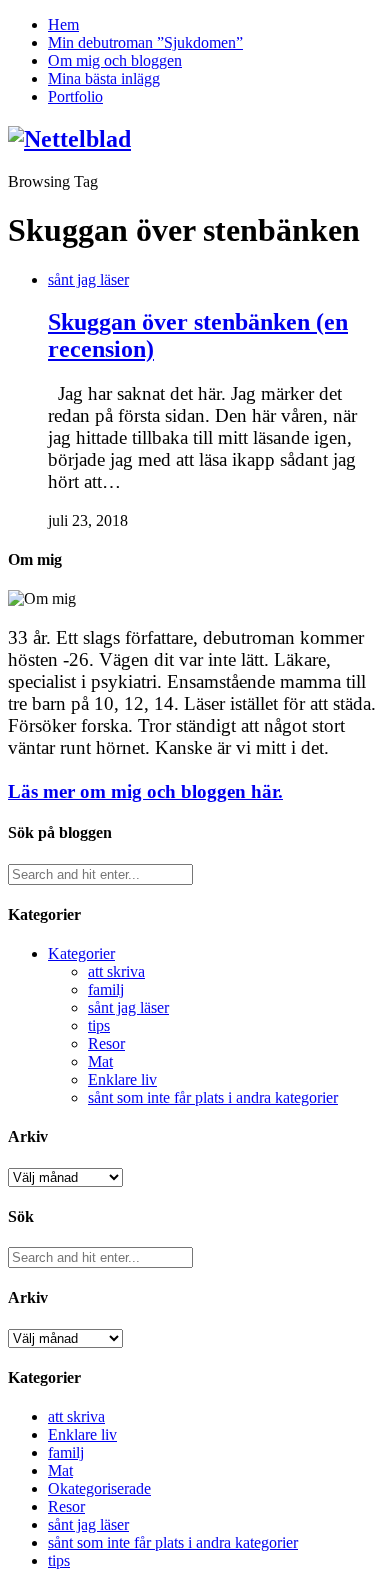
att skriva (116, 971)
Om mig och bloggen (115, 60)
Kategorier (81, 953)
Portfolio (75, 96)
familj (106, 989)
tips (99, 1025)
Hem (63, 24)
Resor (106, 1043)
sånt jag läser (88, 279)
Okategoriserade (99, 1488)
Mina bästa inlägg (104, 78)
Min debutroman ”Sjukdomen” (145, 42)
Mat (100, 1061)
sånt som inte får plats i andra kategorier (213, 1097)
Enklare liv (122, 1079)
